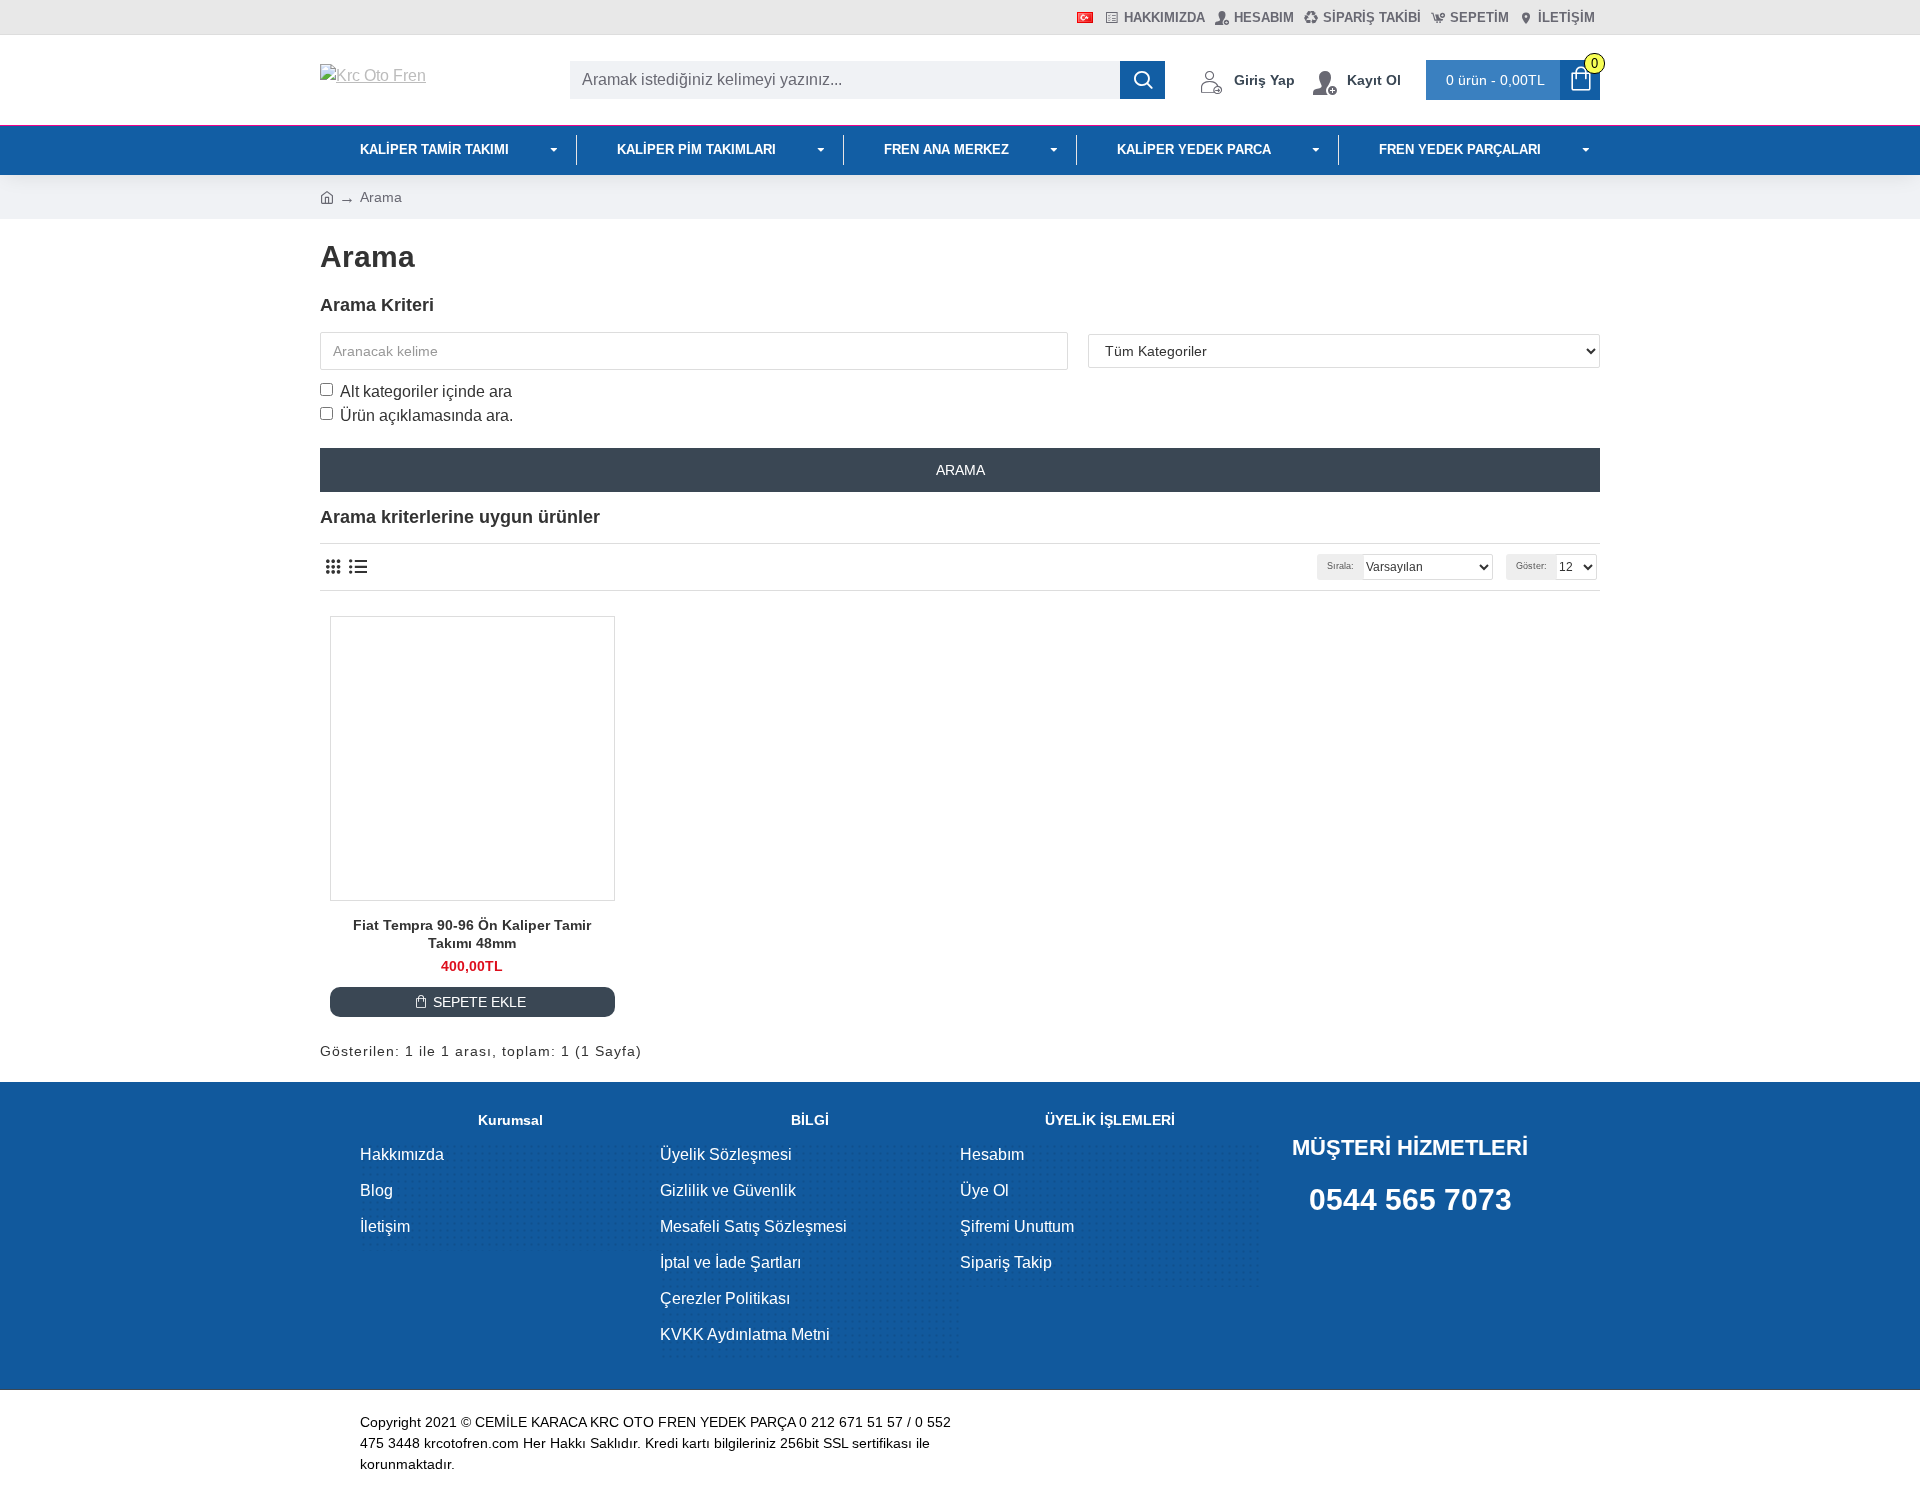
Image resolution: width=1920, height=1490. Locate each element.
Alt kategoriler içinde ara (426, 391)
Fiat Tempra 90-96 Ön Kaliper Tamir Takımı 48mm (472, 934)
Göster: (1531, 566)
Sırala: (1340, 566)
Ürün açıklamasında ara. (426, 415)
